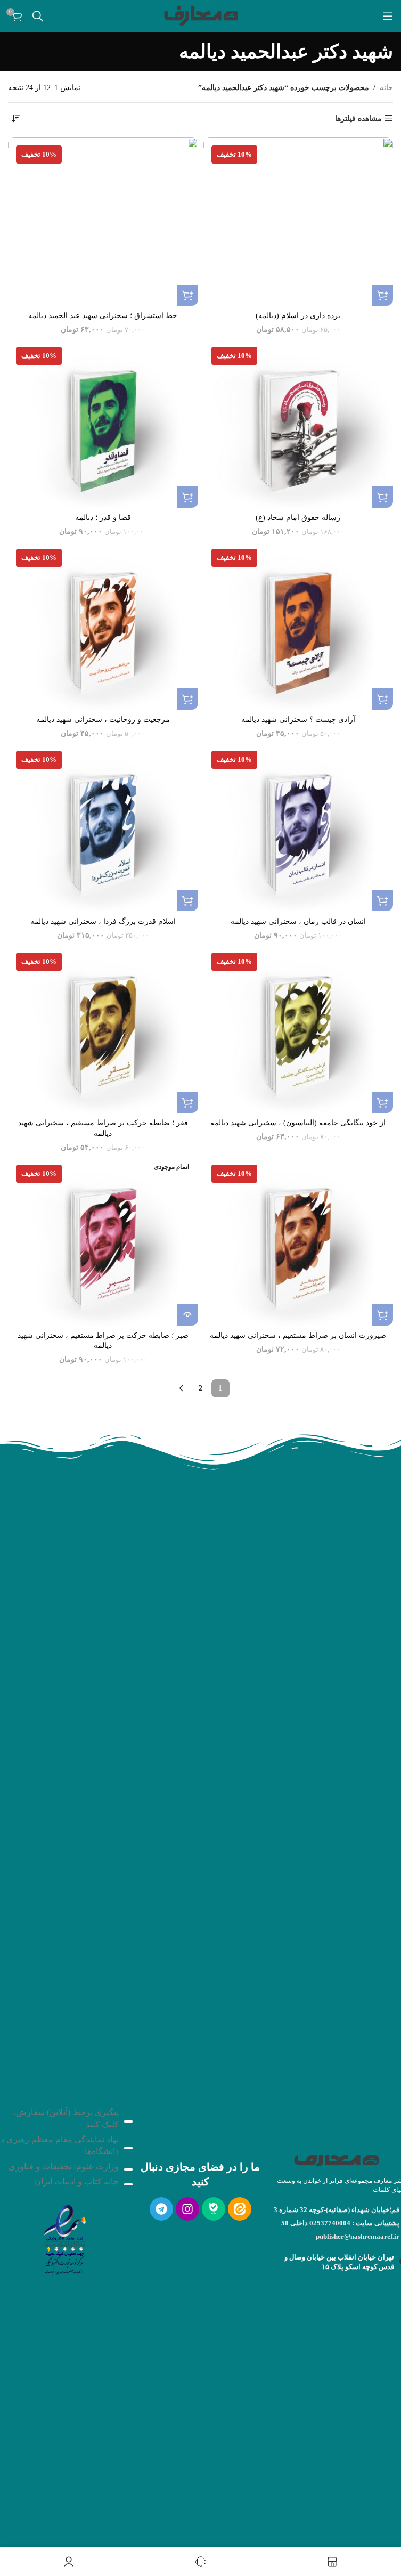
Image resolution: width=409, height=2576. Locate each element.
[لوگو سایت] (201, 15)
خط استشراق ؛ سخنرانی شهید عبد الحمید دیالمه (103, 316)
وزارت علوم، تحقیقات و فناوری (64, 2167)
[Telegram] (161, 2209)
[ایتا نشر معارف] (240, 2209)
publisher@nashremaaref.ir (358, 2236)
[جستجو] (38, 16)
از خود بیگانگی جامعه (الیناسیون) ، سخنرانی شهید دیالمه (298, 1123)
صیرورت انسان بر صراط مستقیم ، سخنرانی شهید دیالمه (298, 1335)
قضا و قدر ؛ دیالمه (103, 518)
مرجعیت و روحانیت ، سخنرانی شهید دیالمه (103, 720)
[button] (382, 295)
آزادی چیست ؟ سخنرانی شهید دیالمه (298, 720)
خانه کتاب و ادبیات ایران (77, 2181)
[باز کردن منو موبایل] (388, 16)
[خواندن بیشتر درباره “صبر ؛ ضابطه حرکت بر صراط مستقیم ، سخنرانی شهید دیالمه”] (187, 1315)
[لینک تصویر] (64, 2238)
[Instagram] (187, 2209)
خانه (386, 88)
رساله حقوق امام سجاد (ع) (298, 518)
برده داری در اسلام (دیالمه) (298, 316)
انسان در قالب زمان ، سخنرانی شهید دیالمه (298, 921)
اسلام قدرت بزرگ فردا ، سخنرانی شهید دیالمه (103, 921)
